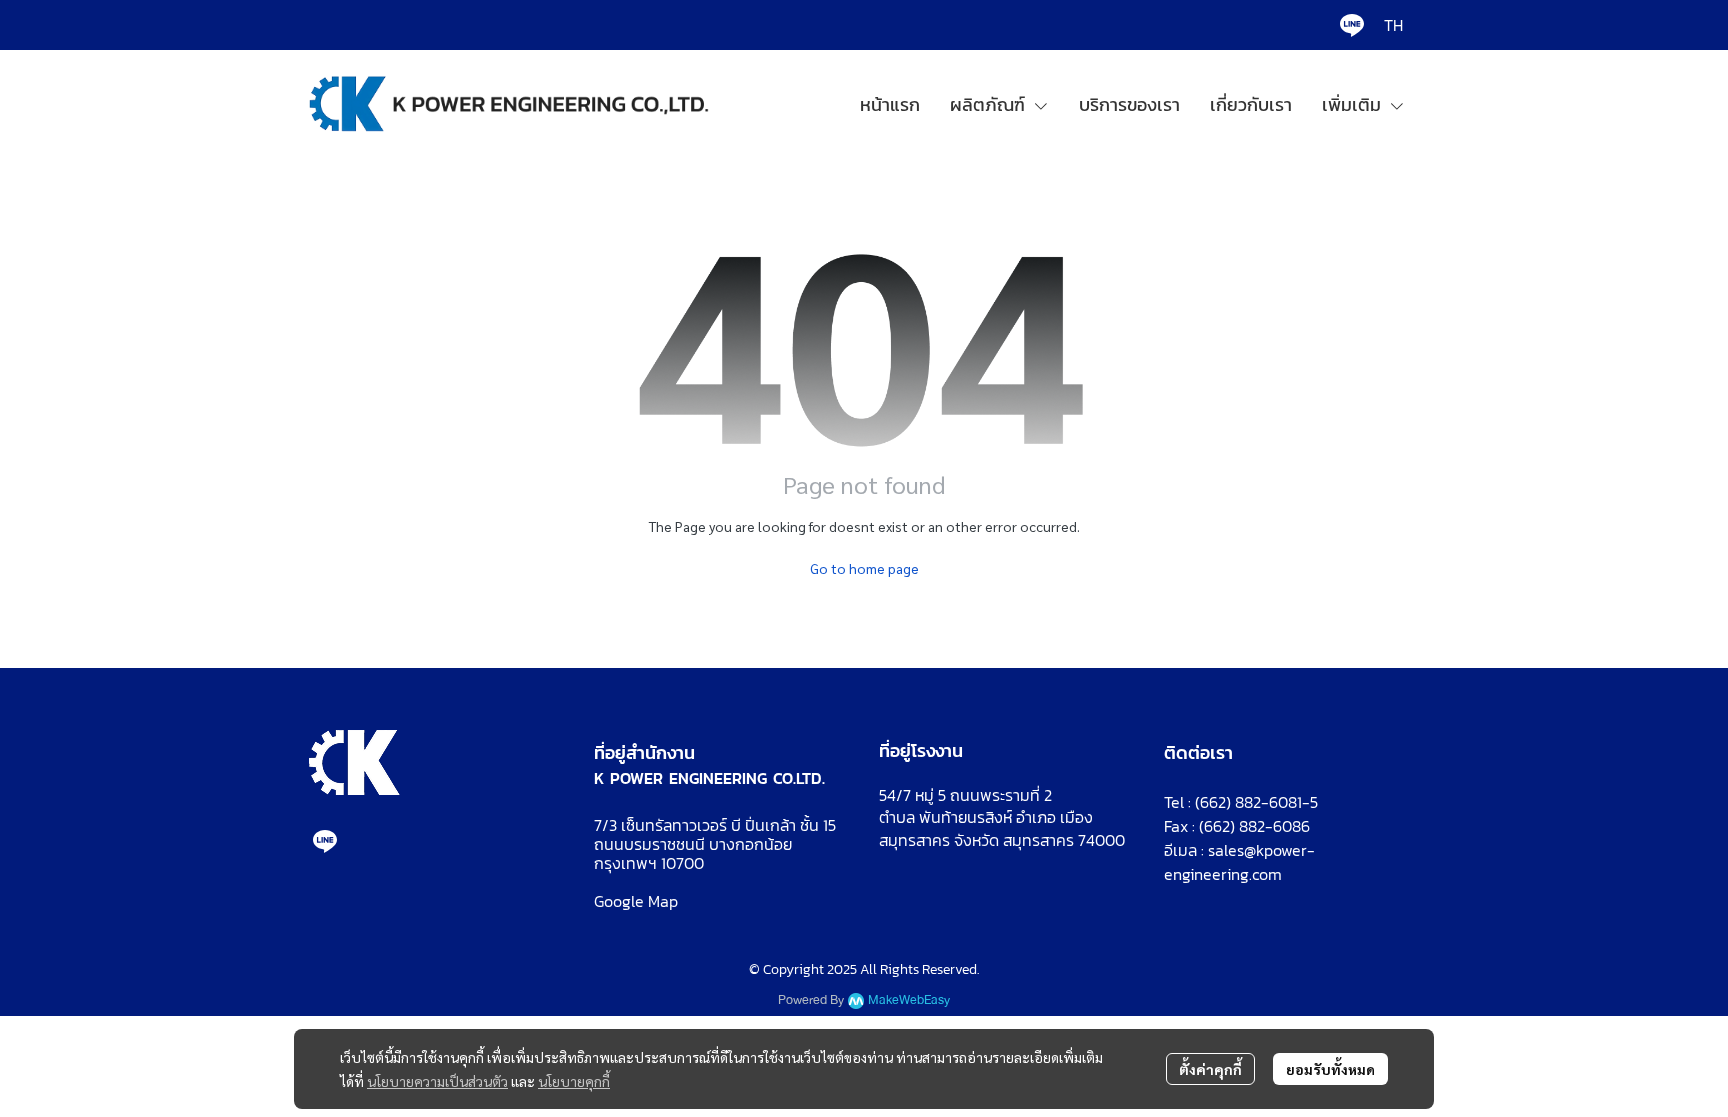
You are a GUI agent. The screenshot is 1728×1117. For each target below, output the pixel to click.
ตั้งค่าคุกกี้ (1210, 1069)
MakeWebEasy (909, 1000)
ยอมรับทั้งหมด (1330, 1069)
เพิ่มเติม (1355, 104)
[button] (1393, 25)
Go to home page (864, 568)
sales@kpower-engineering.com (1239, 862)
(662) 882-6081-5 (1256, 802)
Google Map (636, 901)
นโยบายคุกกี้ (574, 1081)
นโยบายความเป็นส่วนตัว (437, 1081)
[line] (1352, 25)
